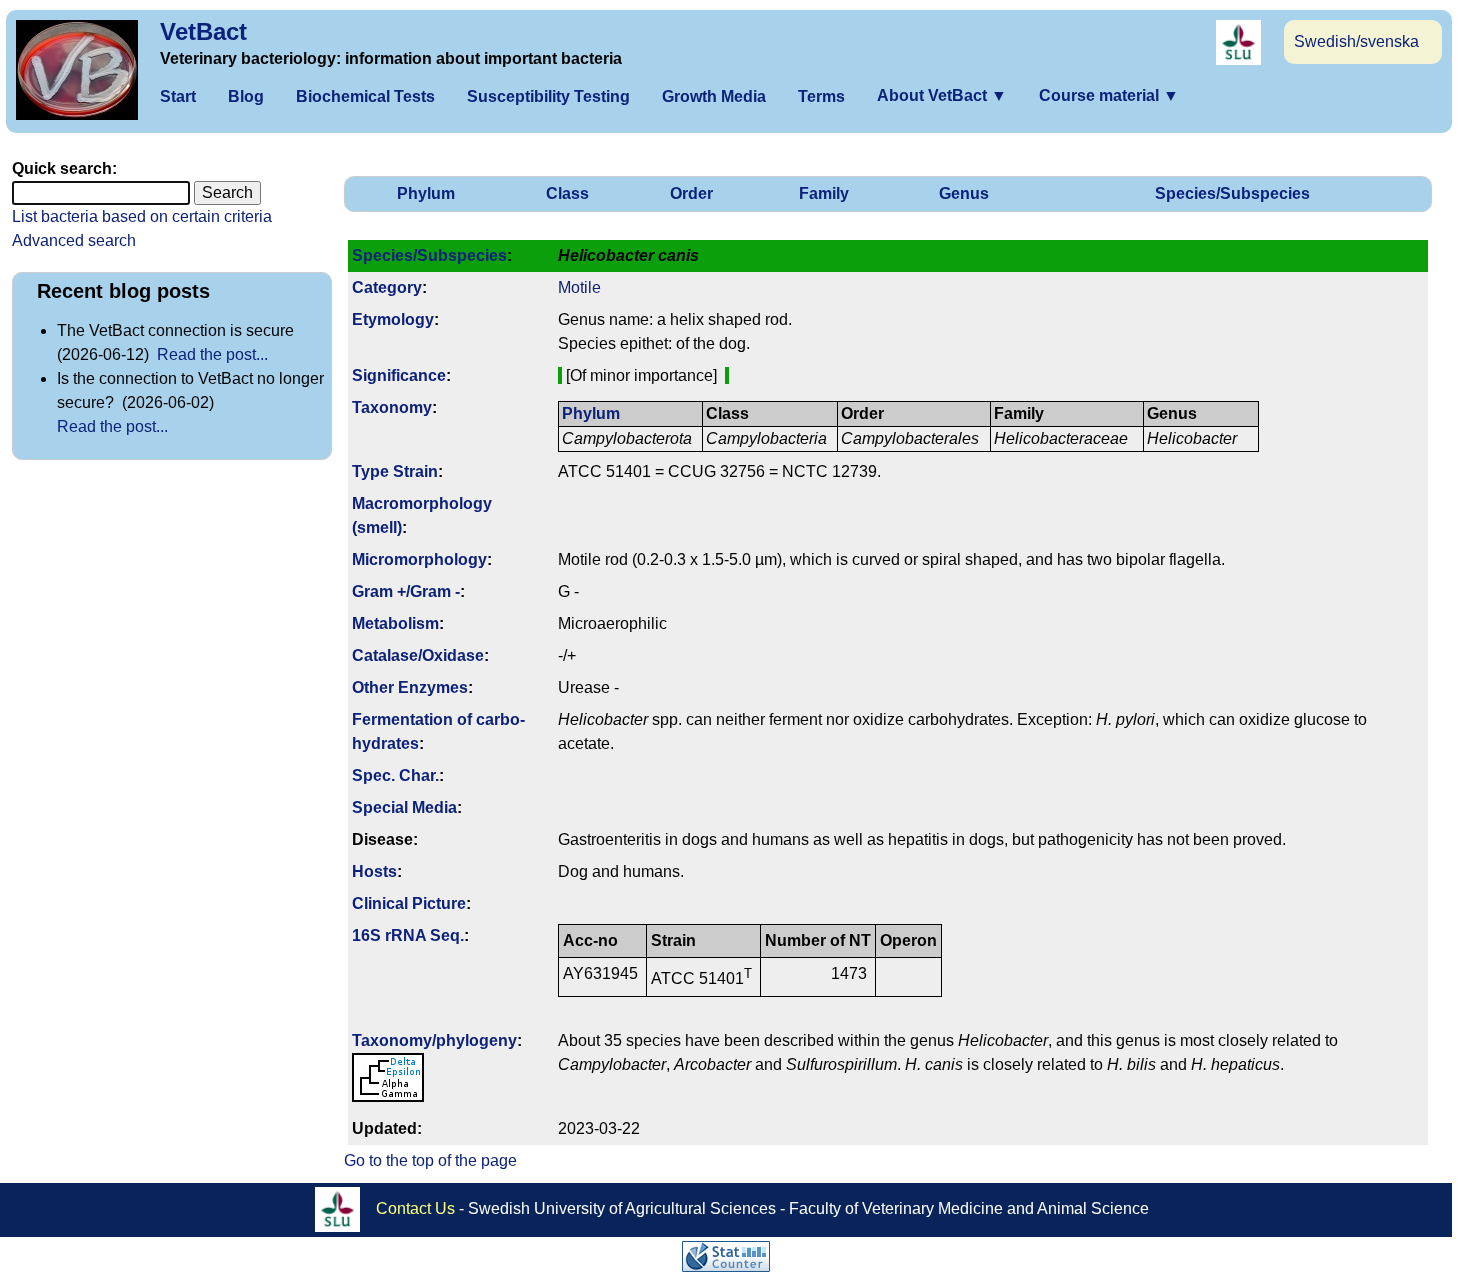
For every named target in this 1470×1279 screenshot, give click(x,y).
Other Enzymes (410, 687)
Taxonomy (392, 407)
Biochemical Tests (365, 96)
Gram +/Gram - (406, 591)
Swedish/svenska (1356, 41)
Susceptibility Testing (548, 96)
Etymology (393, 319)
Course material (1109, 95)
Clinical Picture (409, 903)
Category (387, 287)
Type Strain (395, 471)
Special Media (404, 807)
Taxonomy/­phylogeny (434, 1040)
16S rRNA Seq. (408, 935)
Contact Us (415, 1207)
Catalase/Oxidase (418, 655)
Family (824, 193)
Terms (821, 96)
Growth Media (714, 96)
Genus (964, 193)
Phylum (426, 193)
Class (567, 193)
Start (178, 96)
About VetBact (942, 95)
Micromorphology (419, 559)
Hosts (374, 871)
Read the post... (212, 354)
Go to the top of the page (430, 1160)
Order (691, 193)
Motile (579, 287)
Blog (246, 96)
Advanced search (74, 240)
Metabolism (395, 623)
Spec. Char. (395, 775)
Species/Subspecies (1232, 193)
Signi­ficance (399, 375)
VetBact (203, 31)
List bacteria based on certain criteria (142, 216)
